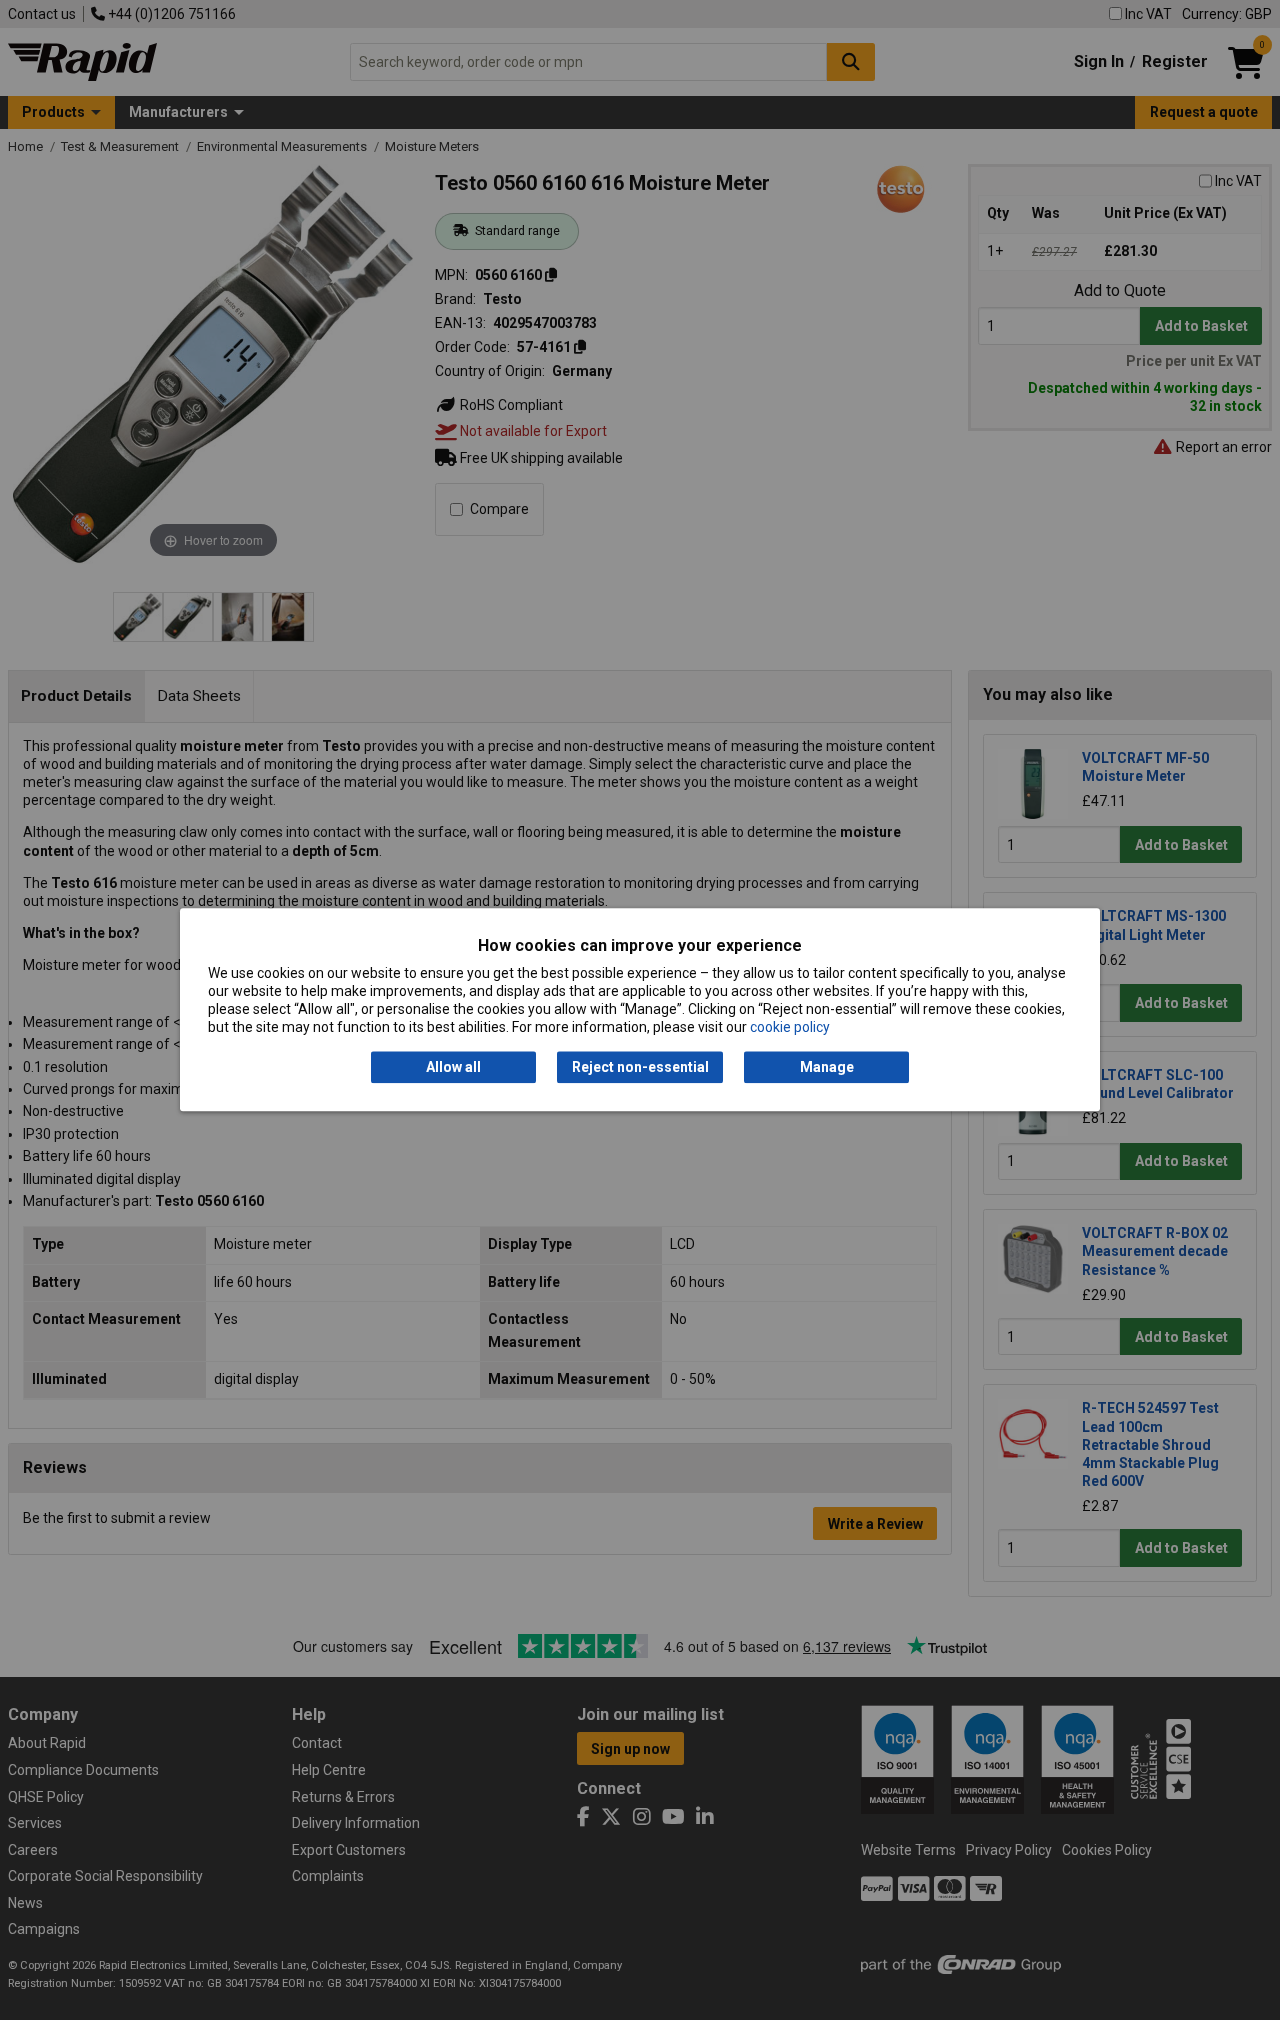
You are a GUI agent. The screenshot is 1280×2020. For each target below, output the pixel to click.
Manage (827, 1067)
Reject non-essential (640, 1067)
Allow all (453, 1067)
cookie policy (790, 1028)
